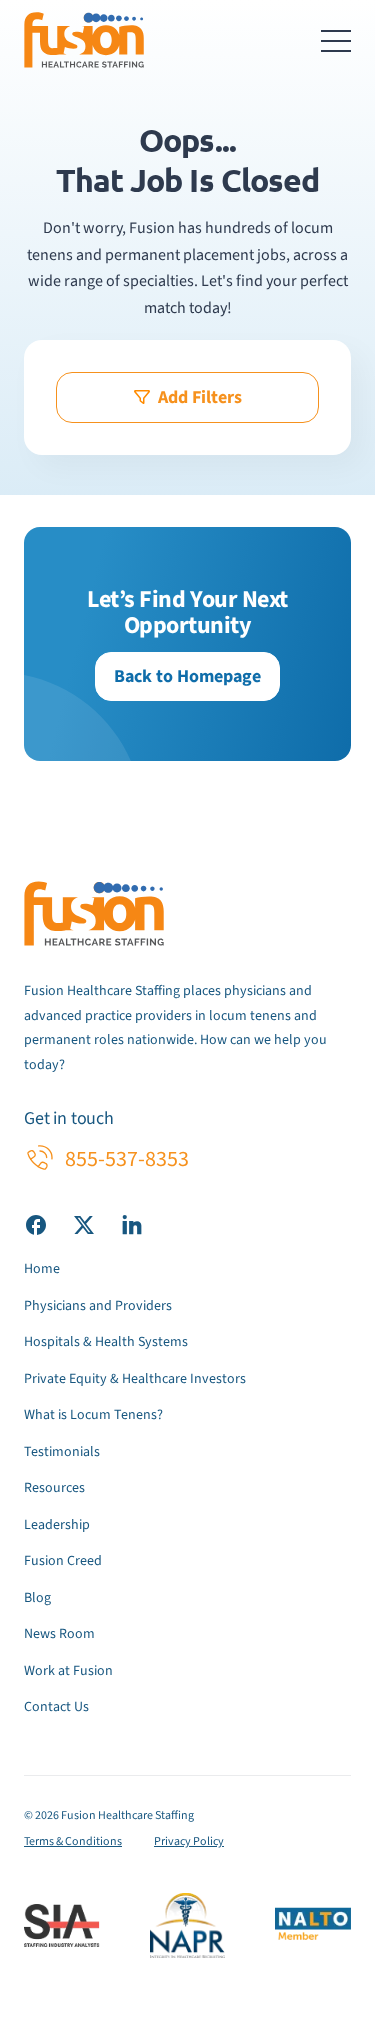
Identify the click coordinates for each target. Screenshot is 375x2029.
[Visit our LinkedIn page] (132, 1225)
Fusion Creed (63, 1561)
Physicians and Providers (98, 1306)
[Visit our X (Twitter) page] (84, 1225)
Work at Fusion (68, 1671)
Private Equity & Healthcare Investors (135, 1379)
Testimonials (62, 1452)
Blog (37, 1598)
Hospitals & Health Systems (106, 1342)
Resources (54, 1488)
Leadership (57, 1525)
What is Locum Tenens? (93, 1415)
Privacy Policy (189, 1841)
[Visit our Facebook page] (36, 1225)
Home (42, 1269)
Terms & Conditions (73, 1841)
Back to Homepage (187, 676)
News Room (59, 1634)
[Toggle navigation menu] (336, 40)
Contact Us (56, 1707)
